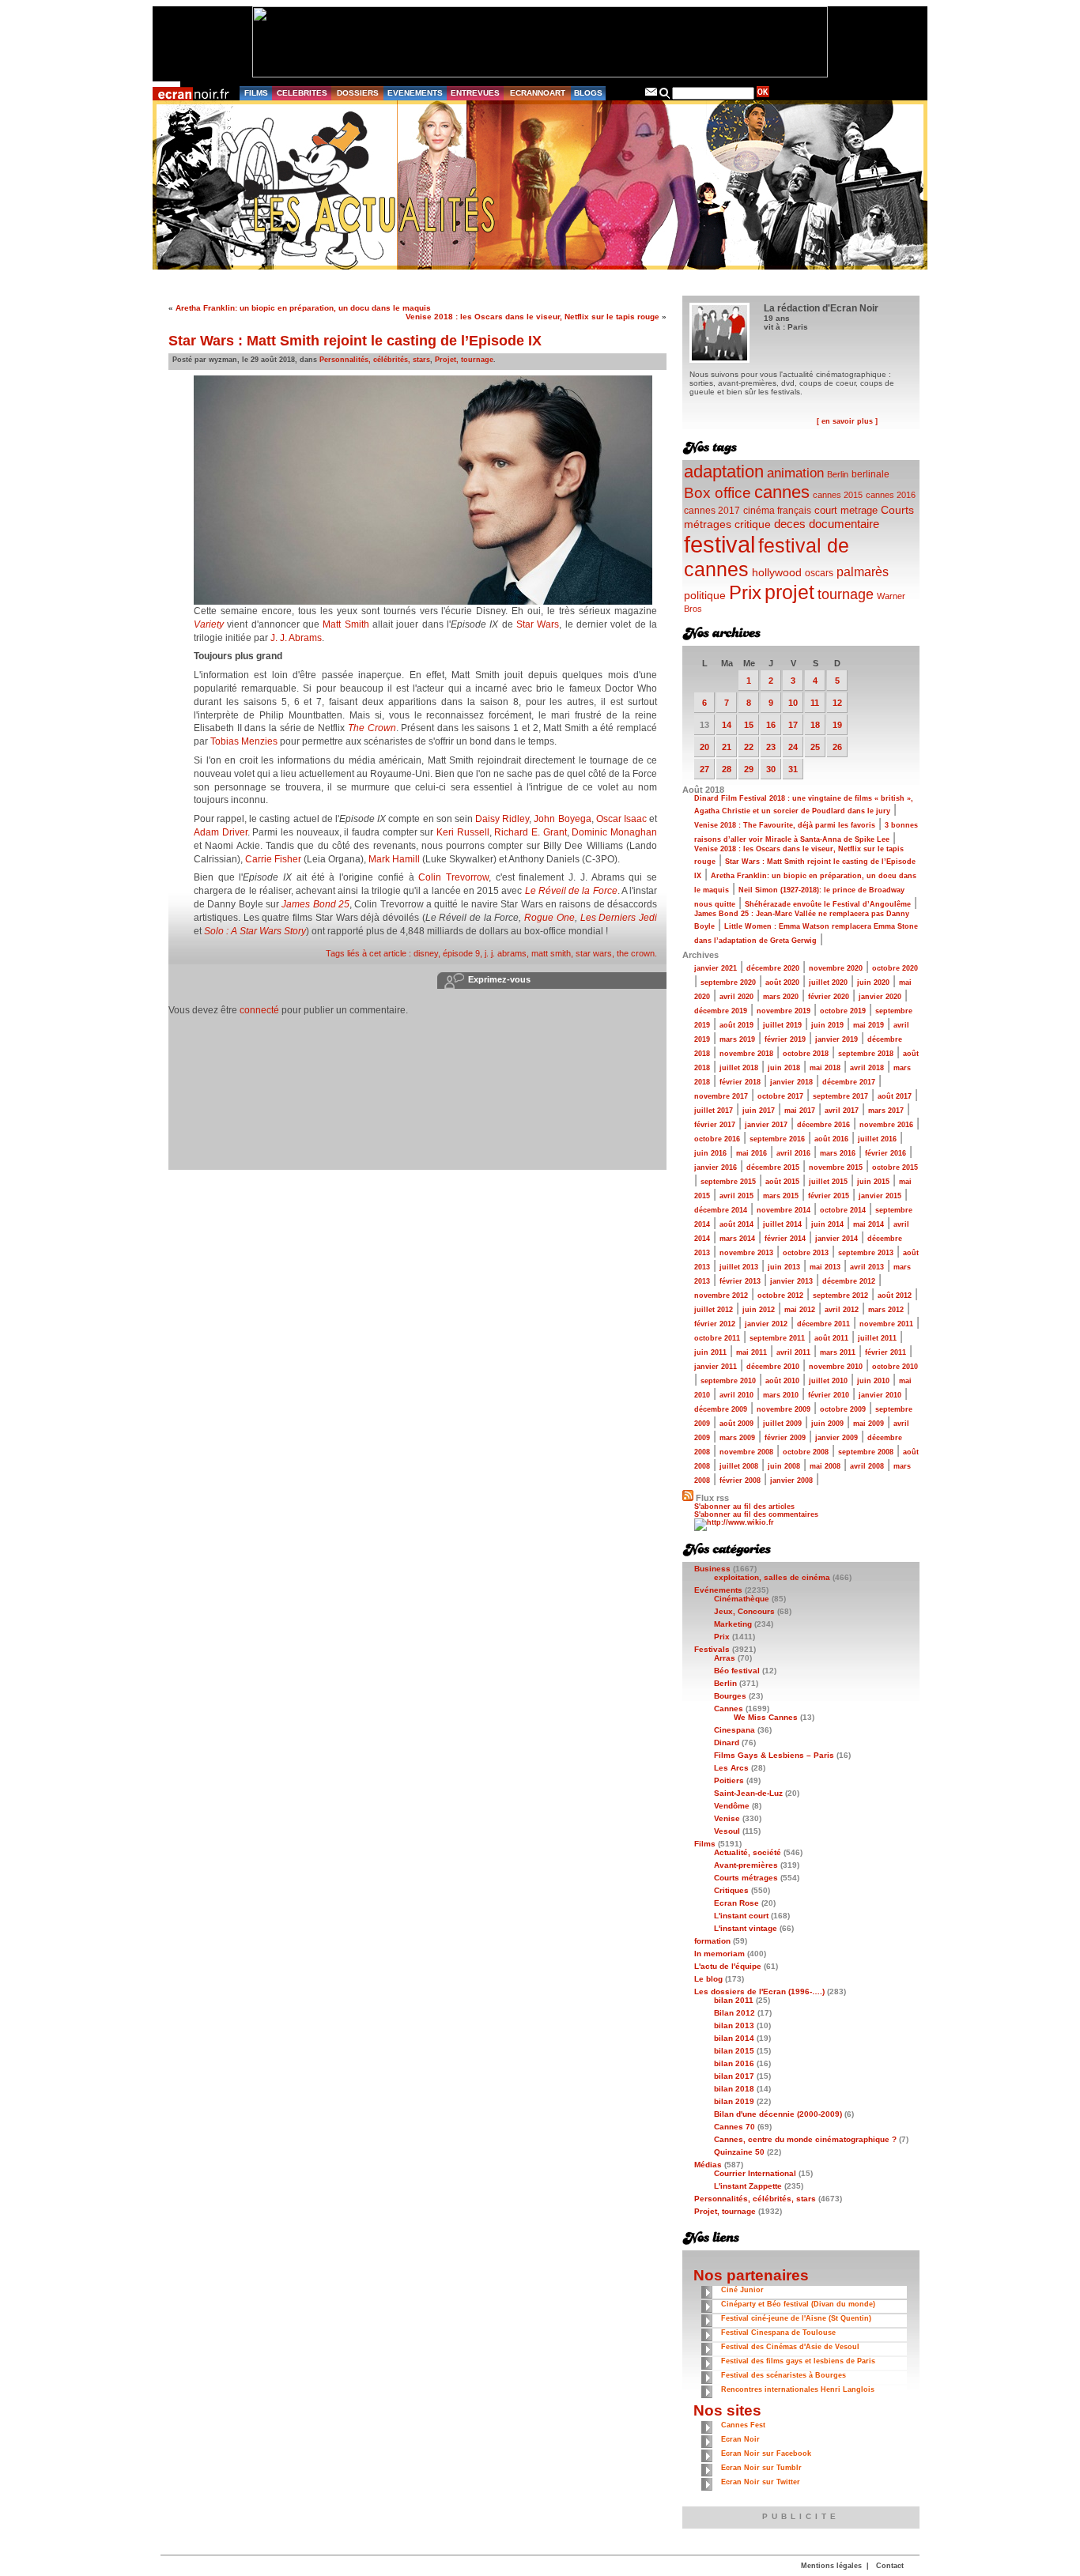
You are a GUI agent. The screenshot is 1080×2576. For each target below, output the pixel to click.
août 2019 (736, 1025)
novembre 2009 (784, 1409)
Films (705, 1844)
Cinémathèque (742, 1599)
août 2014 (736, 1224)
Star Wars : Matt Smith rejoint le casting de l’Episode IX (355, 341)
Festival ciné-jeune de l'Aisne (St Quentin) (796, 2318)
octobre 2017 (780, 1096)
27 (704, 769)
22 (749, 747)
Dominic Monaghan (614, 832)
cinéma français (777, 511)
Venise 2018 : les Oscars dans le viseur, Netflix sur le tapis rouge (532, 317)
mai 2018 (825, 1068)
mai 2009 (869, 1424)
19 (837, 725)
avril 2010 (736, 1395)
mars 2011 (838, 1352)
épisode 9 (461, 953)
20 (704, 747)
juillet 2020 (828, 983)
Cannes (729, 1709)
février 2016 (886, 1153)
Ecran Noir (740, 2439)
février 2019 (785, 1039)
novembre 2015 (836, 1167)
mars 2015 (781, 1196)
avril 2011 (793, 1352)
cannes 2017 (712, 510)
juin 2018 (784, 1068)
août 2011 (831, 1338)
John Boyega (562, 819)
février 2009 (785, 1438)
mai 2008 (825, 1466)
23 (771, 747)
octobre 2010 (895, 1367)
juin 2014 (827, 1224)
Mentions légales (831, 2566)
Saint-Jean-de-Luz (748, 1793)
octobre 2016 (717, 1139)
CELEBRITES (302, 93)
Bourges (730, 1696)
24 (793, 747)
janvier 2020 (880, 997)
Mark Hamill (395, 859)
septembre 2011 (777, 1338)
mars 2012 (886, 1310)
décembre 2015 (773, 1167)
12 (837, 703)
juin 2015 (873, 1182)
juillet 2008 (739, 1466)
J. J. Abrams (296, 638)
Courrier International (755, 2173)
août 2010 (782, 1381)
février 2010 (829, 1395)
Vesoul (727, 1831)
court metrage (846, 510)
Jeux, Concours (744, 1611)
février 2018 (740, 1082)
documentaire (844, 524)
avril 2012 (842, 1310)
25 (815, 747)
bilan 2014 (734, 2038)
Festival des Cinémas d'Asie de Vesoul (790, 2347)
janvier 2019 (836, 1039)
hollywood (777, 573)
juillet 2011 (877, 1338)
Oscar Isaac (621, 819)
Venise (727, 1818)
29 (749, 769)
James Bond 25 (315, 904)
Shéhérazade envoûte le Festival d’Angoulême (828, 904)
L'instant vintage (746, 1928)
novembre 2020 (836, 968)
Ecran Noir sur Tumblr (761, 2468)
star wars (594, 953)
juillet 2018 (739, 1068)
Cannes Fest (743, 2425)
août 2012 (895, 1296)
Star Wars (538, 624)
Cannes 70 (734, 2127)
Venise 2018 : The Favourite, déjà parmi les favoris (785, 825)
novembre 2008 (746, 1452)
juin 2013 (784, 1267)
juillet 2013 (739, 1267)
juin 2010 (873, 1381)
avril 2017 (842, 1111)
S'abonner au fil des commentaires (756, 1514)
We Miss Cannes (766, 1717)
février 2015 (829, 1196)
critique (753, 524)
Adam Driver (221, 832)
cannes (782, 492)
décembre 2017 (849, 1082)
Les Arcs (731, 1768)
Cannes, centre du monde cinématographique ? (805, 2139)
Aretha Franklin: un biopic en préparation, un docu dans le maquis (303, 308)
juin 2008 (784, 1466)
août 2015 (782, 1182)
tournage (846, 594)
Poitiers (729, 1780)
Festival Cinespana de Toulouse (778, 2333)
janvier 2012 (766, 1324)
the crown (636, 953)
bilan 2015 (734, 2051)
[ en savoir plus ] (847, 421)
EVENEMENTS (415, 93)
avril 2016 (793, 1153)
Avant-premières (746, 1865)
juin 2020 (873, 983)
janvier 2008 (791, 1480)
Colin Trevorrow (453, 877)
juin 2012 (759, 1310)
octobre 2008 (806, 1452)
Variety (209, 624)
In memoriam (719, 1954)
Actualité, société (748, 1852)
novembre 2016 (886, 1125)
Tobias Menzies (244, 741)
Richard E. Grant (530, 832)
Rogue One (549, 918)
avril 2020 (736, 997)
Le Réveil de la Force (571, 891)
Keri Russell (463, 832)
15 (749, 725)
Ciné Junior (742, 2290)
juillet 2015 (828, 1182)
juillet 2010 (828, 1381)
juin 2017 (759, 1111)
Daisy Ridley (502, 819)
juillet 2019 (782, 1025)
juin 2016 (710, 1153)
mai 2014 (869, 1224)
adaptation (724, 471)
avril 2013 (867, 1267)
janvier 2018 (791, 1082)
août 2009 (736, 1424)
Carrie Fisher (273, 859)
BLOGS (588, 93)
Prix (745, 592)
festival (719, 544)
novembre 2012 (721, 1296)
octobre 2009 (843, 1409)
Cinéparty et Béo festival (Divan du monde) (798, 2304)
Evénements (718, 1590)
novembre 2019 (784, 1011)
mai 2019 (869, 1025)
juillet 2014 (782, 1224)
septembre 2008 (866, 1452)
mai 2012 (800, 1310)
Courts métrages (746, 1878)
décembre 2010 (773, 1367)
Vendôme (732, 1806)
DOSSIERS (358, 93)
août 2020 (782, 983)
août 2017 (895, 1096)
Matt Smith (346, 624)
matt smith (551, 953)
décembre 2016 (823, 1125)
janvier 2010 (880, 1395)
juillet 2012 (714, 1310)
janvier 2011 (716, 1367)
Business (712, 1569)
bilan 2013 (734, 2025)
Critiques (731, 1890)
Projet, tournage (464, 360)
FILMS (256, 93)
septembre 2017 (840, 1096)
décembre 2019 (721, 1011)
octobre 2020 (895, 968)
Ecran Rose (736, 1903)
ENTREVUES (475, 93)
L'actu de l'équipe (728, 1966)
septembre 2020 (728, 983)
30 (771, 769)
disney (426, 953)
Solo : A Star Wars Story (255, 931)
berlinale (870, 474)
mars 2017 (886, 1111)
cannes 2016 (891, 495)
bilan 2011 (734, 2000)
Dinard (727, 1742)
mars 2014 (737, 1239)
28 (727, 769)
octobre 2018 (806, 1054)
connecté (259, 1010)
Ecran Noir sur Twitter (761, 2482)
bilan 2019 (734, 2101)
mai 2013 (825, 1267)
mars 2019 (737, 1039)
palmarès (863, 571)
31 (793, 769)
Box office (717, 493)
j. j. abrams (506, 953)
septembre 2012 (840, 1296)
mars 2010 (781, 1395)
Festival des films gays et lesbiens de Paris (798, 2361)
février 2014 (785, 1239)
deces (790, 524)
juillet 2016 (877, 1139)
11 (815, 703)
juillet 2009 (782, 1424)
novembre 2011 (886, 1324)
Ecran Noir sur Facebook (766, 2453)
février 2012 (715, 1324)
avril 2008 (867, 1466)
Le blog (708, 1979)
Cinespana (734, 1730)
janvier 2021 (716, 968)
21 (727, 747)
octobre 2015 (895, 1167)
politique (705, 595)
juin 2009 (827, 1424)
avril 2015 (736, 1196)
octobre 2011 (717, 1338)
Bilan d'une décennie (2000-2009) (778, 2114)
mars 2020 (781, 997)
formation (712, 1941)
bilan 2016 (734, 2063)
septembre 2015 (728, 1182)
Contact (890, 2566)
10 (793, 703)
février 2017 (715, 1125)
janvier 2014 (836, 1239)
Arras (725, 1658)
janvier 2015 (880, 1196)
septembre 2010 (728, 1381)
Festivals (712, 1649)
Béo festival (737, 1671)
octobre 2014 (843, 1210)
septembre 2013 (866, 1253)
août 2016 (831, 1139)
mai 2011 (751, 1352)
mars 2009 (737, 1438)
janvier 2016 (716, 1167)
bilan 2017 (734, 2076)
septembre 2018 (866, 1054)
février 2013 (740, 1281)
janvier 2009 (836, 1438)
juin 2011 (710, 1352)
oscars (819, 573)
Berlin (838, 474)
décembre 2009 (721, 1409)
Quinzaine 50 (739, 2152)
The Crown (372, 728)
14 (727, 725)
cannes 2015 (838, 495)
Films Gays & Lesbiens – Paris (774, 1755)
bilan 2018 (734, 2089)
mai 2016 (751, 1153)
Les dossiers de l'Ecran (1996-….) (759, 1991)
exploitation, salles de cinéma (772, 1577)
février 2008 (740, 1480)
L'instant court (741, 1916)
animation (795, 473)
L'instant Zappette (748, 2186)
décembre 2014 (721, 1210)
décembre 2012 (849, 1281)
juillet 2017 (714, 1111)
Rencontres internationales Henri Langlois (798, 2389)
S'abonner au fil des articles (744, 1507)
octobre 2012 (780, 1296)
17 (793, 725)
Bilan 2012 (734, 2013)
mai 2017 (800, 1111)
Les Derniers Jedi (619, 918)
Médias (708, 2165)
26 (837, 747)
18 (815, 725)
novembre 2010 (836, 1367)
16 (771, 725)
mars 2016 (838, 1153)
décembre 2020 (773, 968)
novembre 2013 (746, 1253)
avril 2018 (867, 1068)
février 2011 (886, 1352)
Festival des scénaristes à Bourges (784, 2375)
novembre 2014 (784, 1210)
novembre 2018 (746, 1054)
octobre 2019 (843, 1011)
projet (789, 592)
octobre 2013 (806, 1253)
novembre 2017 (721, 1096)
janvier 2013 (791, 1281)
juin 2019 (827, 1025)
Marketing (733, 1624)
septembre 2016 (777, 1139)
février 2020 (829, 997)
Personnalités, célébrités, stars (375, 360)
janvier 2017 (766, 1125)
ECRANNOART (538, 93)
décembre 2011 (823, 1324)
